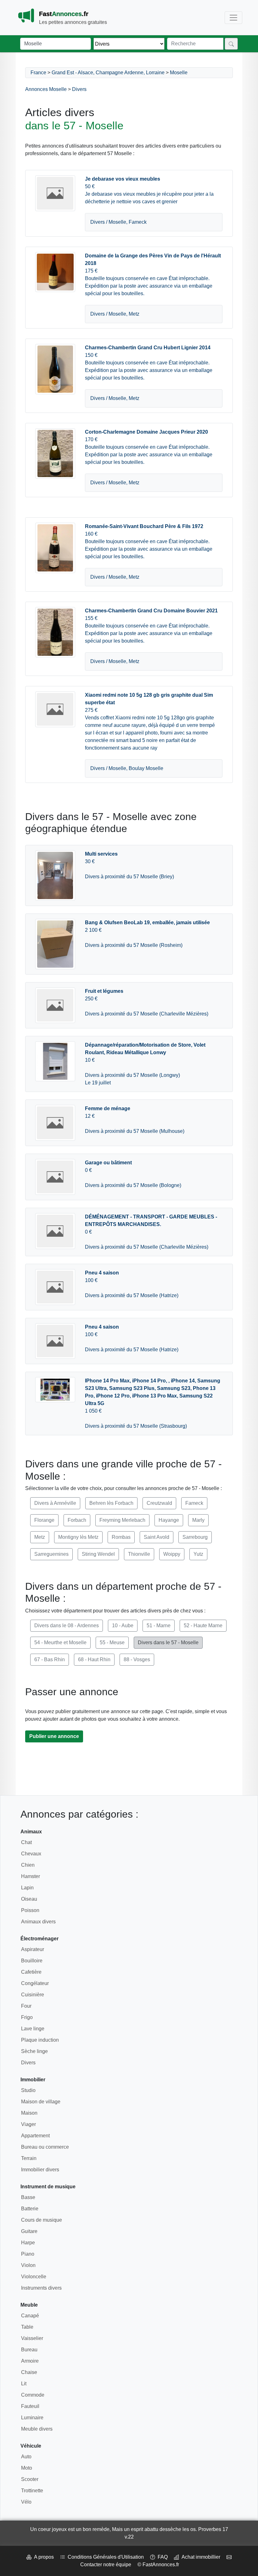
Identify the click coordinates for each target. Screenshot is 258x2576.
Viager (28, 2124)
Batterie (30, 2209)
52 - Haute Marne (203, 1625)
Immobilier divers (40, 2170)
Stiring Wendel (98, 1554)
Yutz (198, 1554)
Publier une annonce (54, 1736)
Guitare (29, 2231)
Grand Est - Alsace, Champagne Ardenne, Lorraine (108, 73)
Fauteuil (30, 2406)
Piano (28, 2254)
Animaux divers (38, 1922)
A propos (43, 2557)
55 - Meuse (112, 1642)
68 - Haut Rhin (94, 1659)
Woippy (172, 1554)
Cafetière (31, 1972)
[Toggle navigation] (233, 18)
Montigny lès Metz (78, 1537)
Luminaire (32, 2418)
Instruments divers (41, 2288)
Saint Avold (157, 1537)
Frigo (27, 2017)
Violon (28, 2265)
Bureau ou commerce (45, 2147)
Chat (26, 1842)
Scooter (30, 2479)
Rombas (121, 1537)
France (38, 73)
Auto (26, 2457)
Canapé (30, 2316)
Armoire (30, 2361)
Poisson (30, 1910)
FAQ (161, 2557)
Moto (27, 2468)
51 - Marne (159, 1625)
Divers (79, 89)
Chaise (29, 2372)
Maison (29, 2113)
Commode (33, 2395)
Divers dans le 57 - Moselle (168, 1642)
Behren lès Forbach (111, 1503)
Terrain (29, 2158)
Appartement (35, 2136)
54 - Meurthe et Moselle (60, 1642)
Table (27, 2327)
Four (26, 2006)
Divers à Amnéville (55, 1503)
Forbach (77, 1520)
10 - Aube (123, 1625)
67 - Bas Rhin (50, 1659)
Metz (40, 1537)
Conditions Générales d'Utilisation (104, 2557)
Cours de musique (42, 2220)
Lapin (27, 1888)
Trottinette (32, 2491)
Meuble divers (37, 2429)
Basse (28, 2197)
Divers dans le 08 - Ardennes (67, 1625)
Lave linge (33, 2029)
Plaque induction (40, 2040)
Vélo (26, 2502)
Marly (198, 1520)
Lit (24, 2384)
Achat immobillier (200, 2557)
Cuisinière (33, 1995)
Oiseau (29, 1899)
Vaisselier (32, 2338)
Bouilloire (32, 1961)
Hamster (31, 1876)
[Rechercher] (231, 44)
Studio (28, 2090)
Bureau (29, 2350)
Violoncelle (34, 2277)
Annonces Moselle (46, 89)
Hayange (169, 1520)
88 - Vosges (137, 1659)
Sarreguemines (51, 1554)
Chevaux (31, 1854)
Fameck (194, 1503)
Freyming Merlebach (122, 1520)
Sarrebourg (195, 1537)
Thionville (139, 1554)
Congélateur (35, 1983)
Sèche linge (34, 2051)
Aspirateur (33, 1949)
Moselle (179, 73)
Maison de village (41, 2102)
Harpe (28, 2243)
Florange (44, 1520)
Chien (28, 1865)
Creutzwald (159, 1503)
